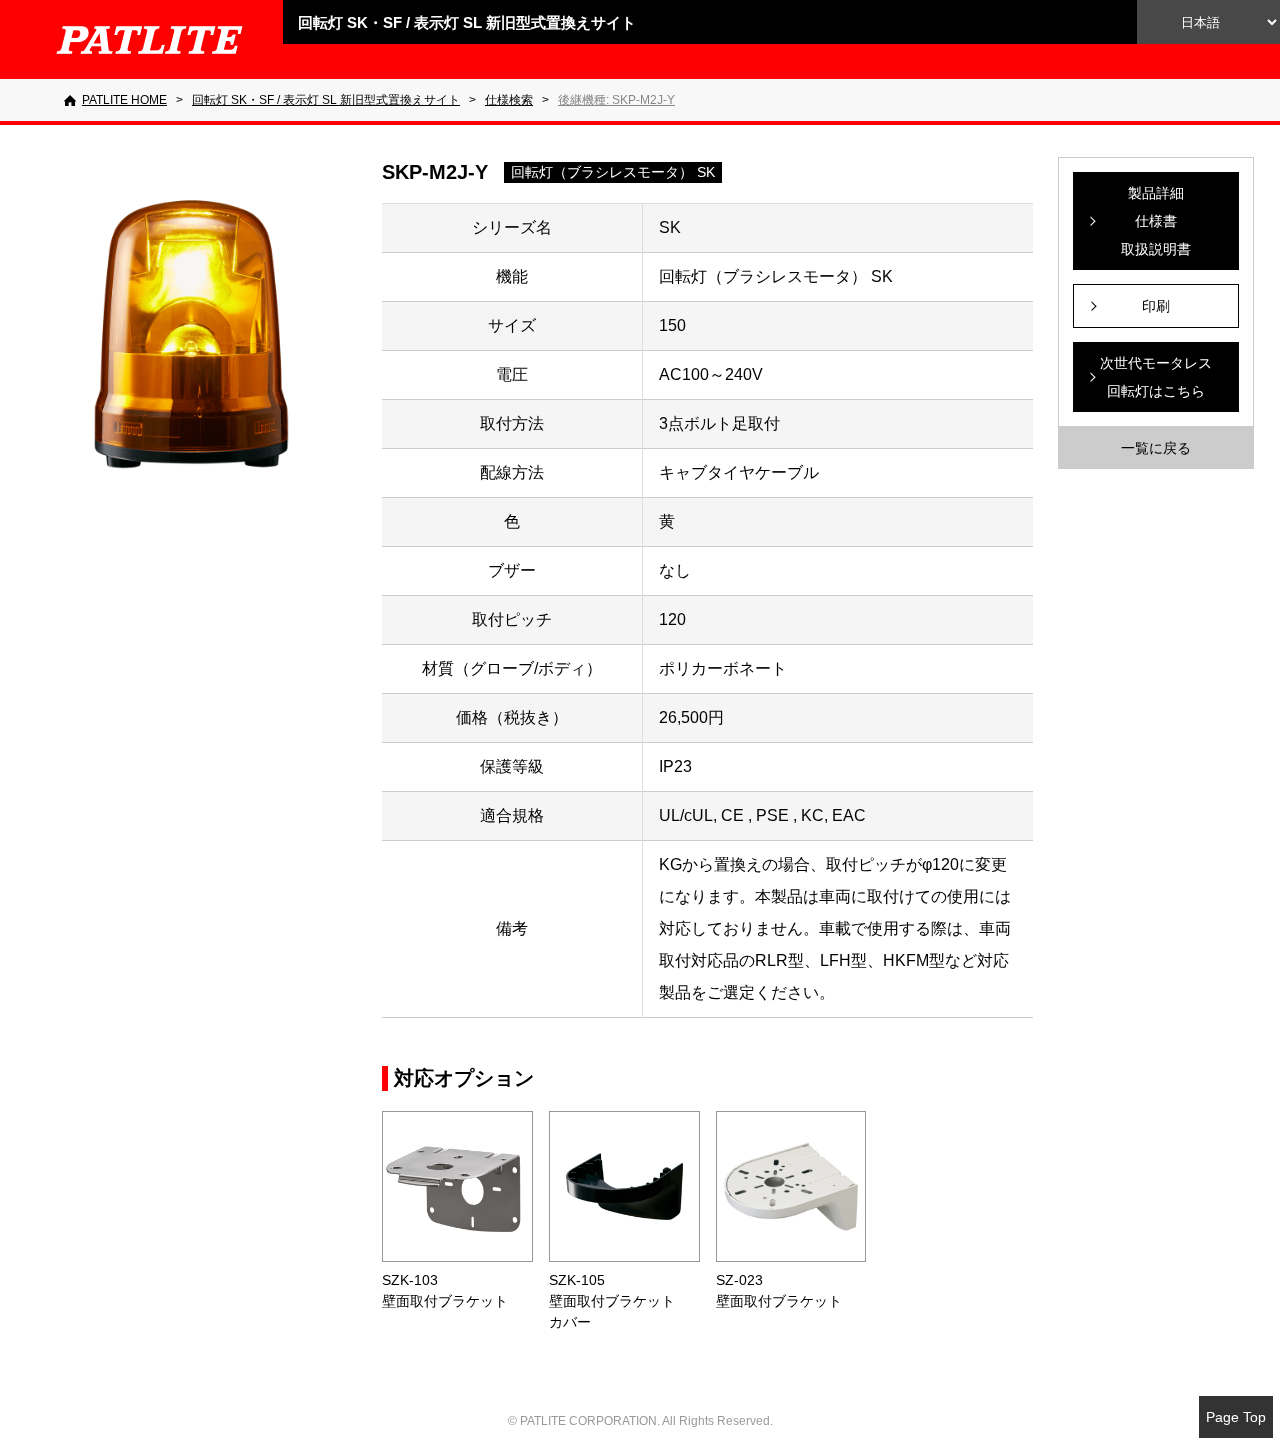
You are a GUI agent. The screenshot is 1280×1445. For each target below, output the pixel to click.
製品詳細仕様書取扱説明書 (1156, 221)
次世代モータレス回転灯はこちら (1156, 377)
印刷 (1156, 306)
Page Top (1236, 1417)
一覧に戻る (1156, 448)
